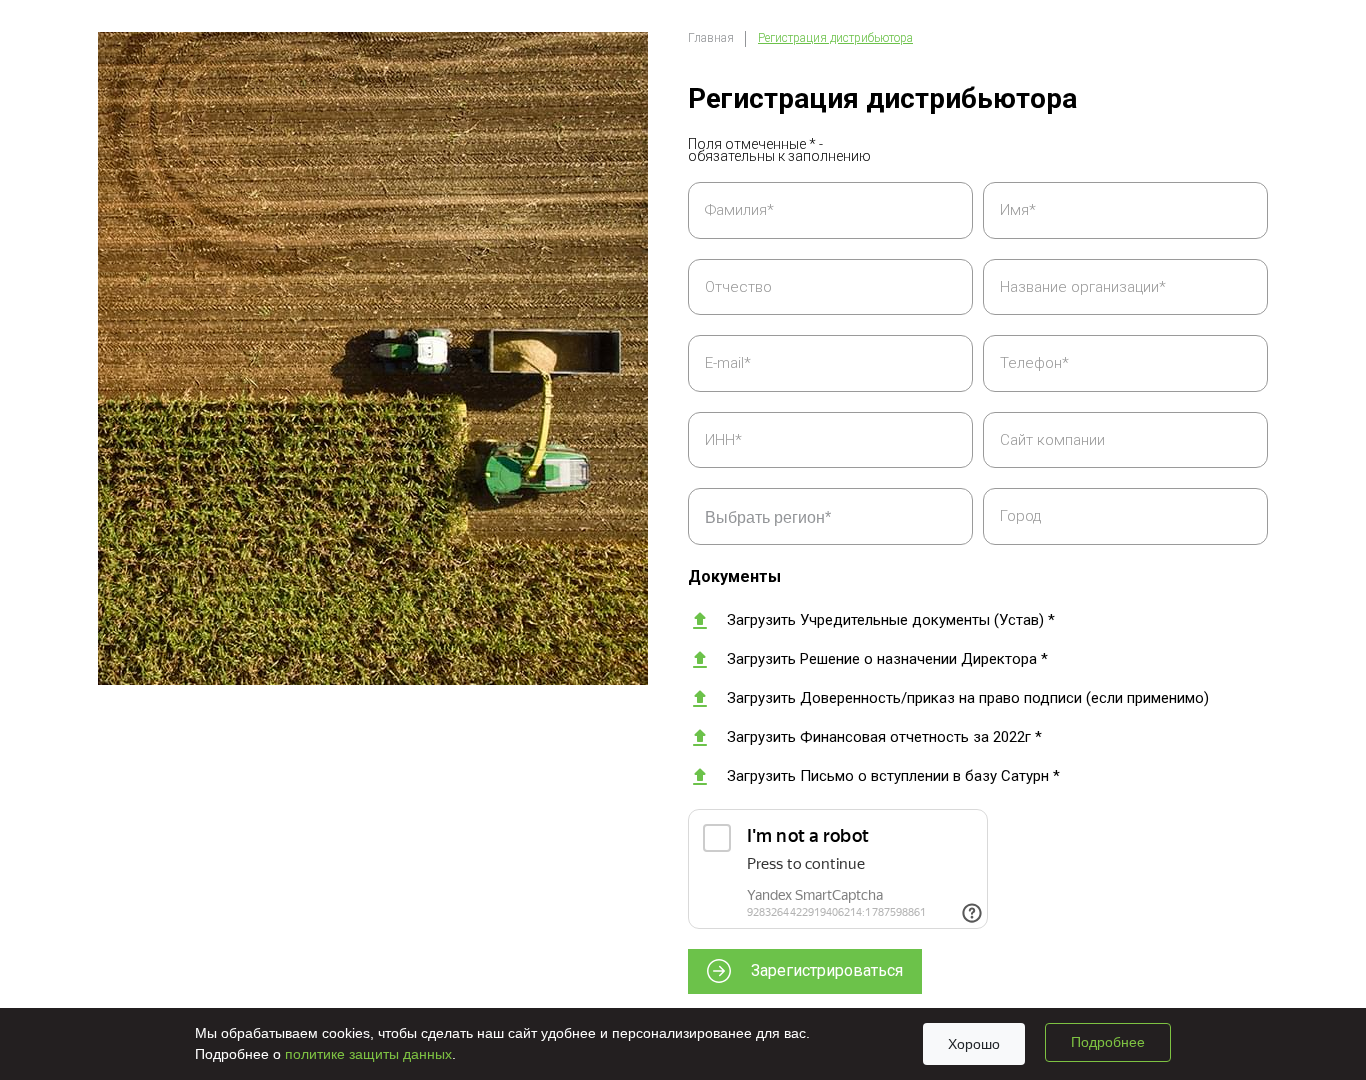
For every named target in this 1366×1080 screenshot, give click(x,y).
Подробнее (1108, 1042)
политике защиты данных (368, 1054)
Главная (711, 38)
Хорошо (974, 1044)
